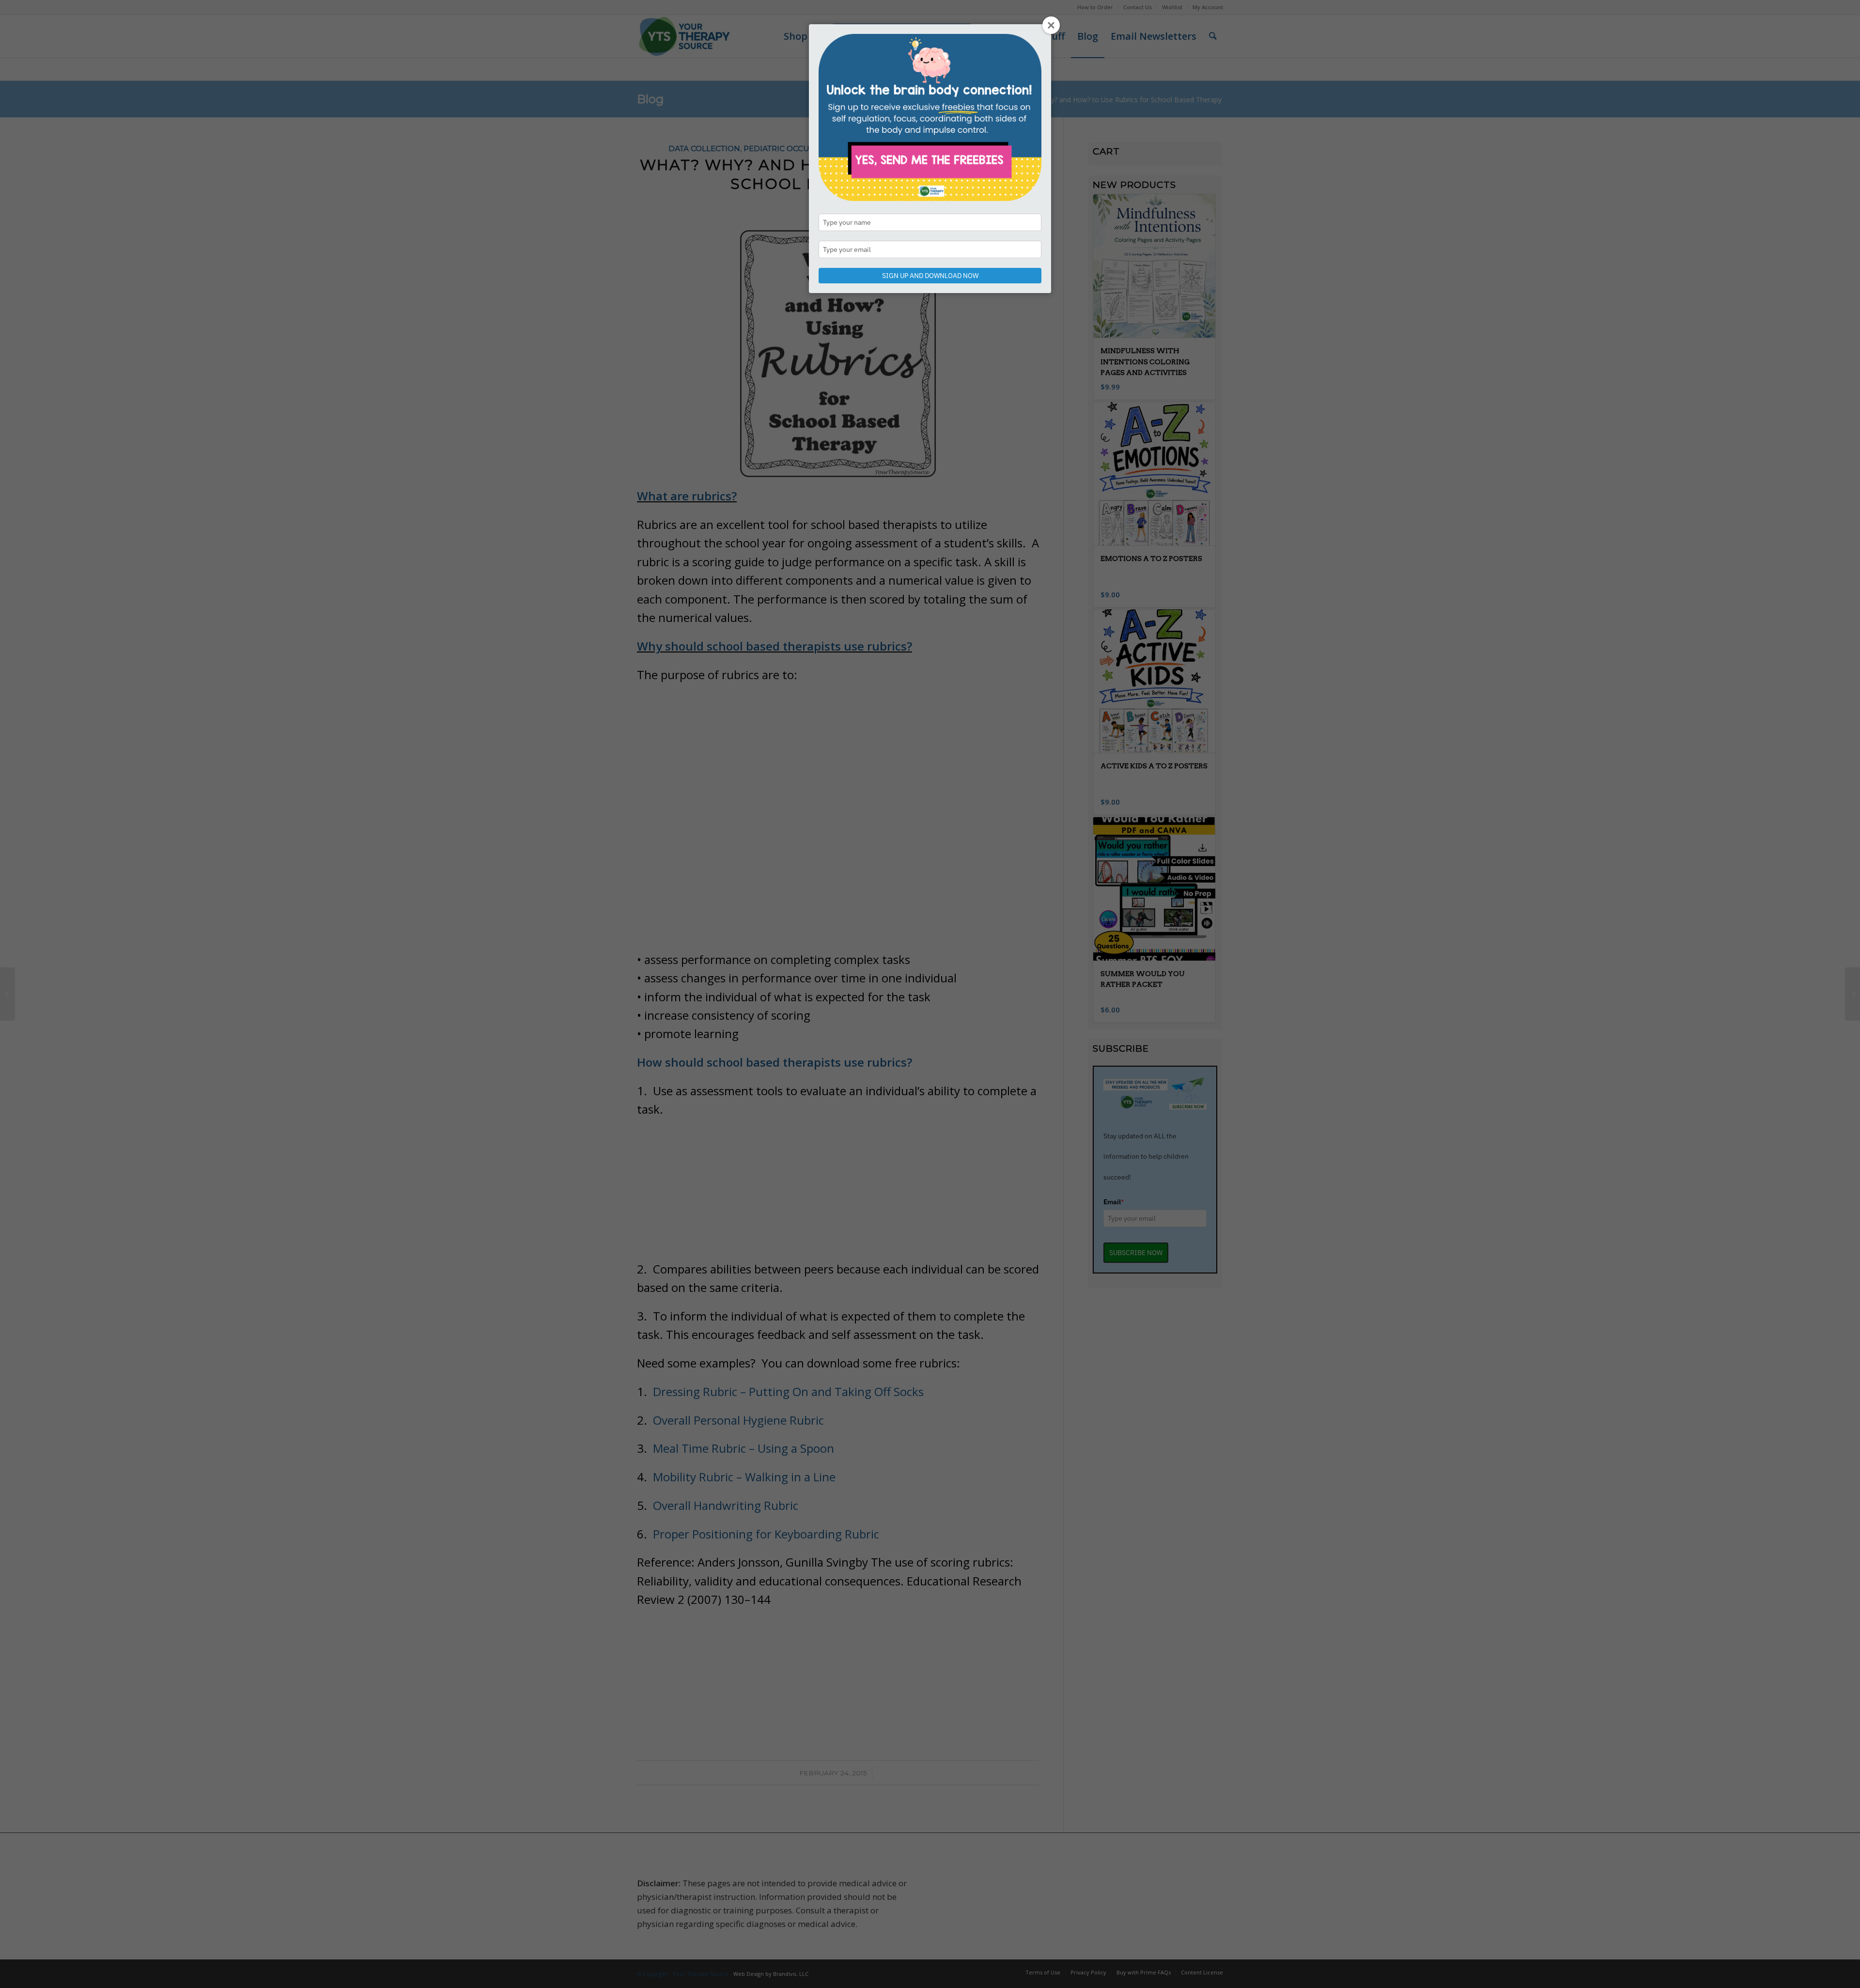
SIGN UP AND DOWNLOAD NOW (930, 276)
